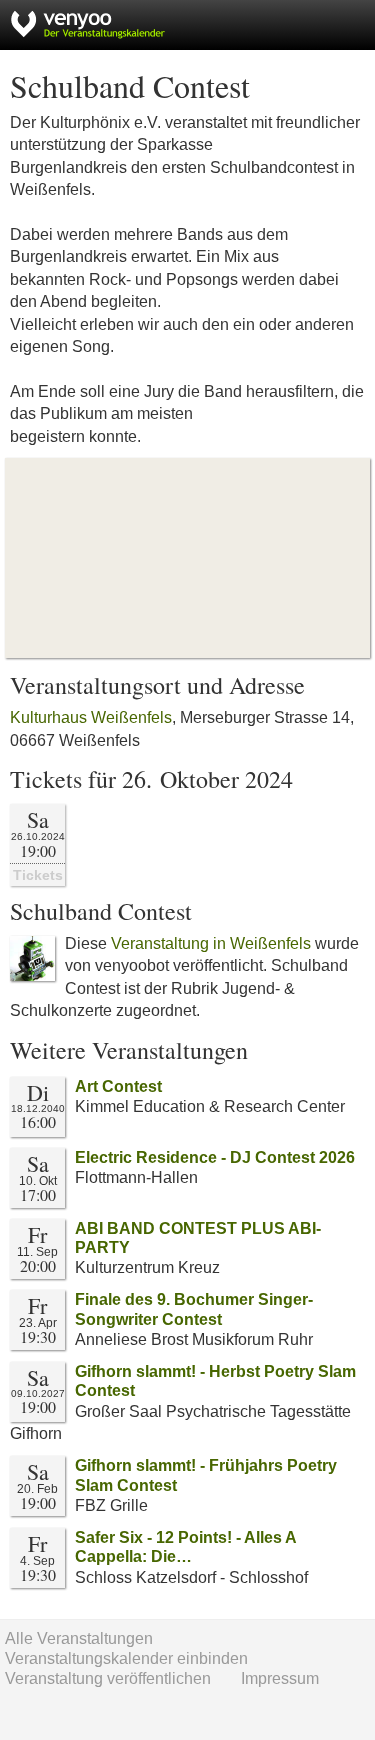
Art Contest (118, 1086)
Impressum (280, 1678)
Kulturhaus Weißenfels (91, 717)
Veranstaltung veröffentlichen (108, 1678)
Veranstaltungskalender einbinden (126, 1658)
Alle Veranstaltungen (79, 1638)
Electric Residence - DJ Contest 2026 (215, 1157)
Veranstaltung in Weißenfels (211, 943)
